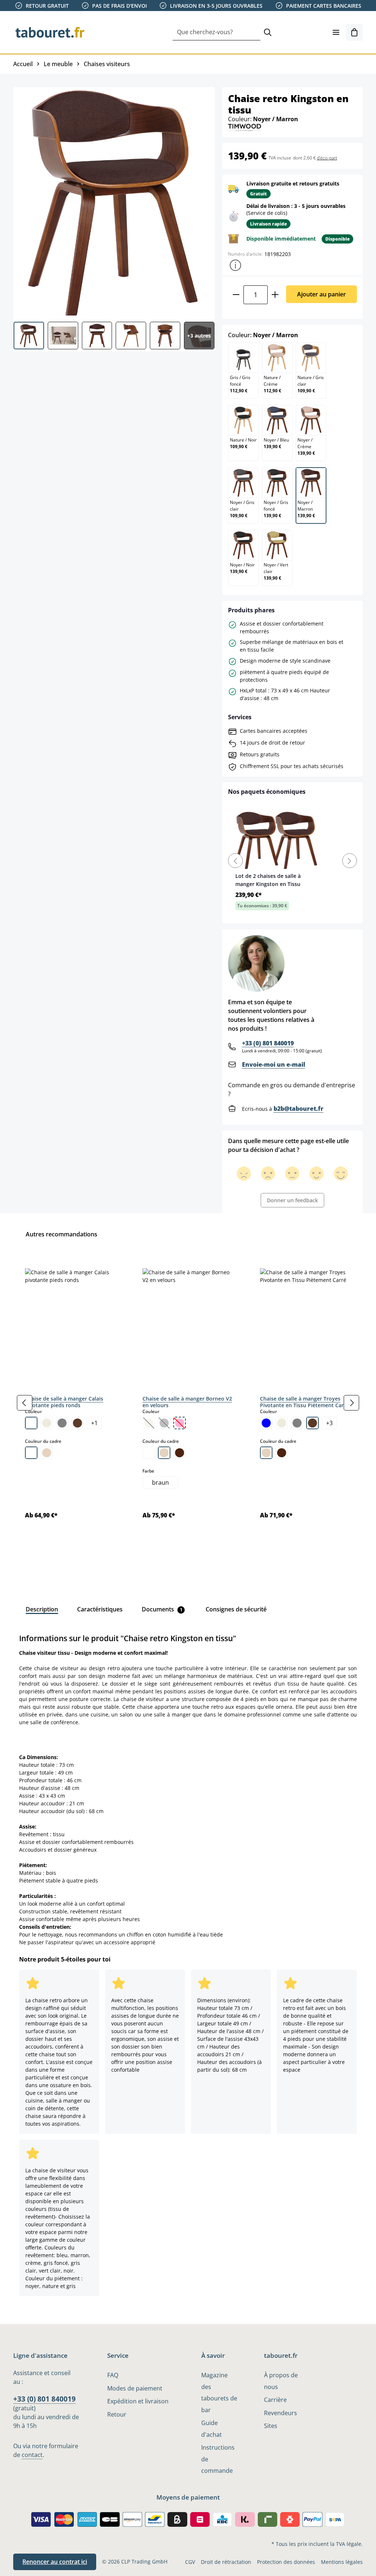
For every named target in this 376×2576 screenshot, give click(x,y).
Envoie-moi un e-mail (274, 1064)
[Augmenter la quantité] (275, 295)
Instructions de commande (218, 2459)
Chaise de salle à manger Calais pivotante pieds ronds (64, 1402)
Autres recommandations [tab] (62, 1234)
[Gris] (62, 1423)
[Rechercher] (268, 33)
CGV (190, 2562)
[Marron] (77, 1423)
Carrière (275, 2400)
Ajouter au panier (321, 294)
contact (32, 2455)
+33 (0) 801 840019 (268, 1043)
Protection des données (286, 2562)
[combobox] (216, 33)
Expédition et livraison (138, 2401)
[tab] (42, 1609)
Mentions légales (342, 2562)
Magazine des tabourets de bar (219, 2392)
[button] (235, 265)
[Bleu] (266, 1423)
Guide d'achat (211, 2429)
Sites (271, 2426)
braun (160, 1482)
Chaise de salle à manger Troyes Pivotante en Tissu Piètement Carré (304, 1402)
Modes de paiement (135, 2388)
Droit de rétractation (226, 2562)
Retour (117, 2414)
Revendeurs (281, 2413)
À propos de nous (281, 2381)
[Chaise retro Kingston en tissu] (114, 202)
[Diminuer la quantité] (236, 295)
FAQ (113, 2375)
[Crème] (47, 1423)
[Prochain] (351, 1403)
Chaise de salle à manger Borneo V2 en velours (187, 1402)
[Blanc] (31, 1423)
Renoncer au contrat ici (55, 2562)
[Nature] (47, 1453)
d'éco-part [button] (327, 158)
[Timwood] (245, 127)
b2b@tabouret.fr (299, 1109)
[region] (188, 1403)
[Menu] (336, 32)
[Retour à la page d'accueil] (50, 32)
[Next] (350, 861)
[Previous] (235, 861)
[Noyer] (180, 1453)
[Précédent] (25, 1403)
